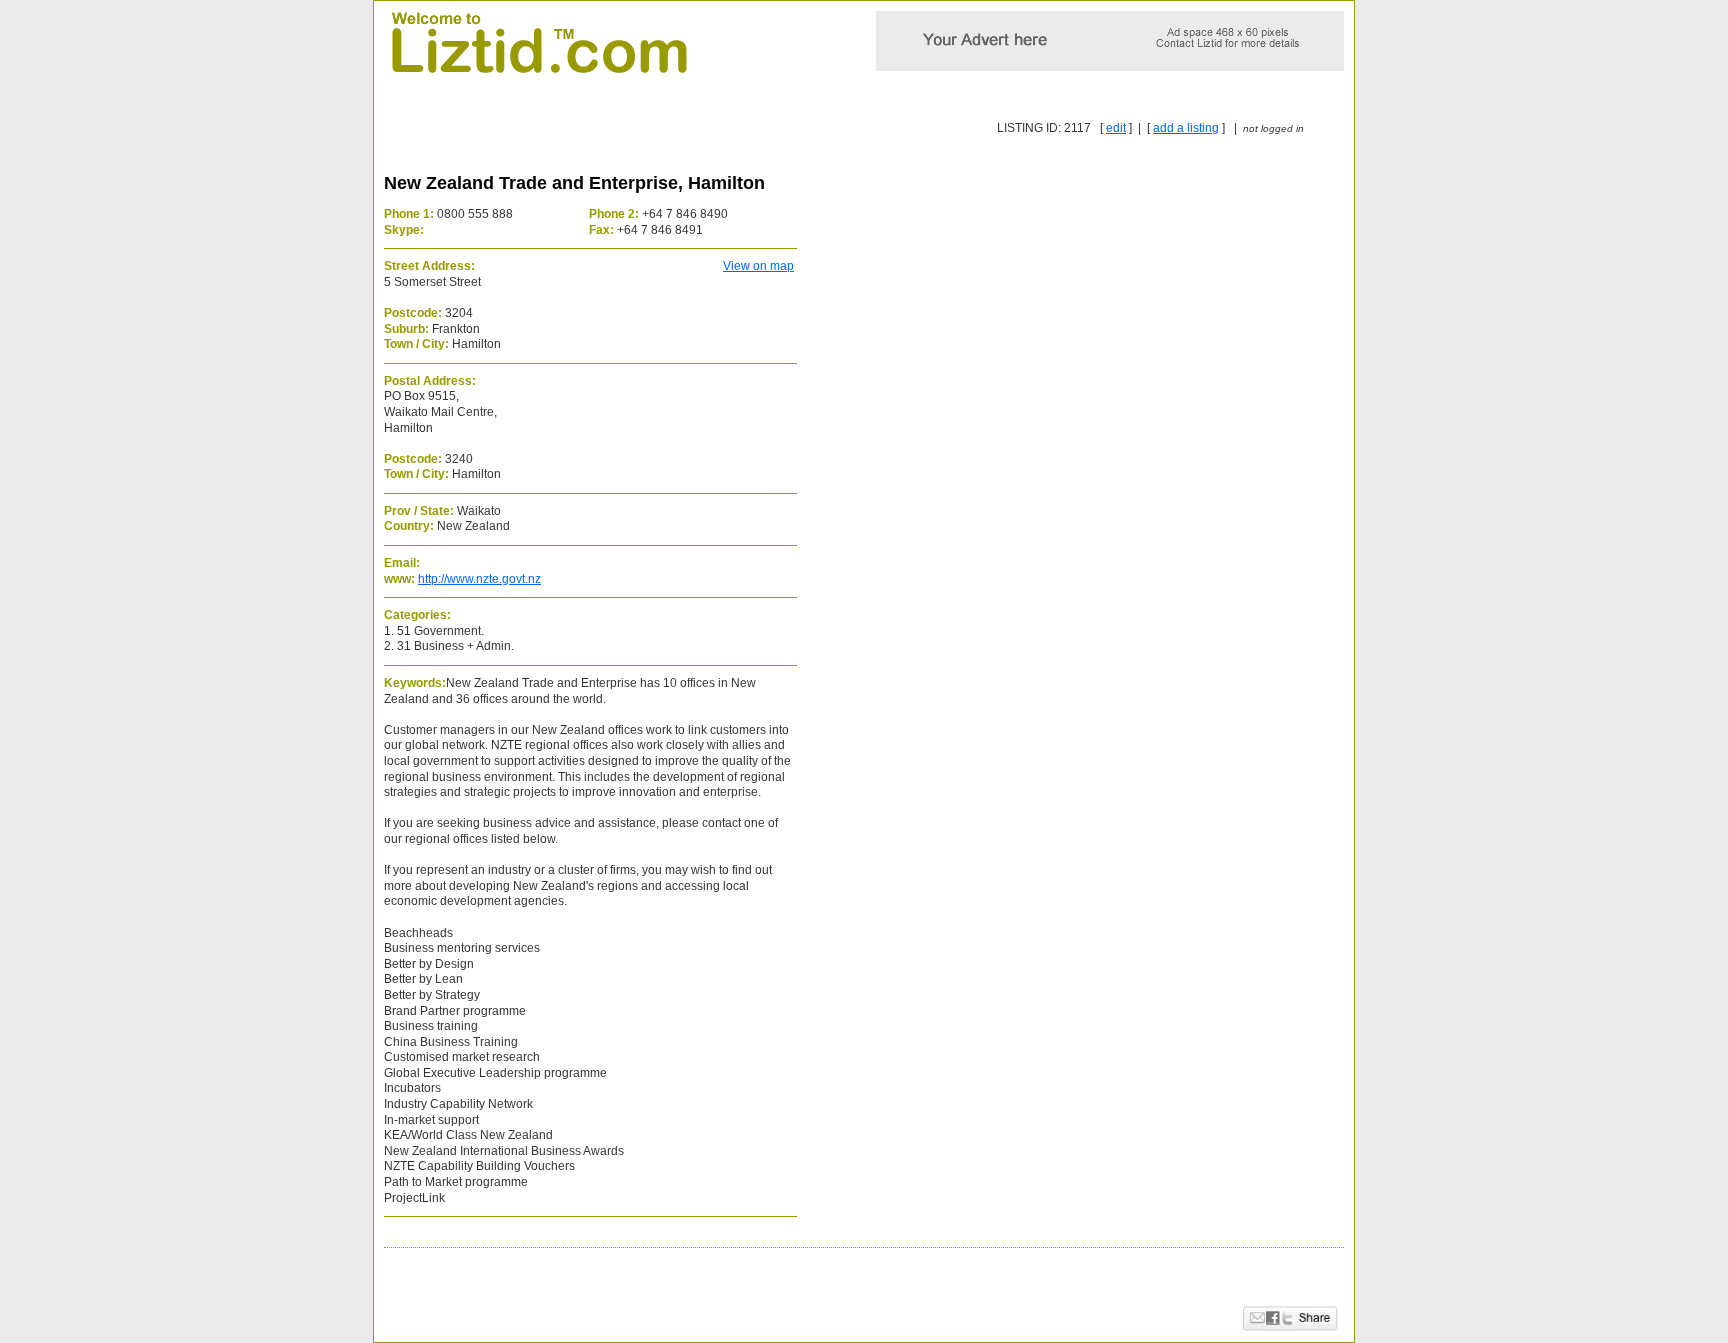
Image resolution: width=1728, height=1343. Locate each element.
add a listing (1186, 128)
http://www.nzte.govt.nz (479, 579)
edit (1116, 128)
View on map (758, 266)
